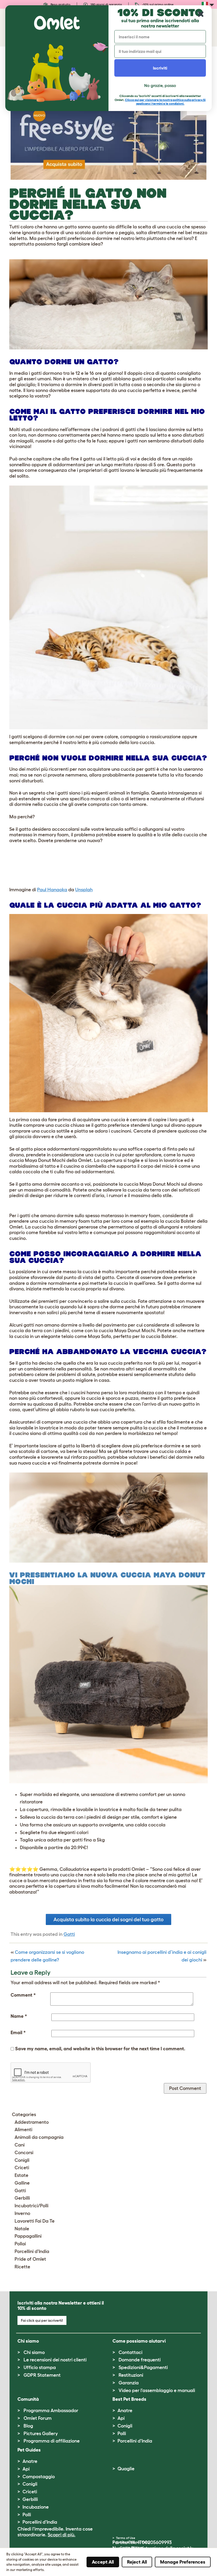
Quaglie (126, 2469)
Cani (20, 2145)
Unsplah (84, 890)
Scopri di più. (62, 2535)
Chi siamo (34, 2352)
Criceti (22, 2168)
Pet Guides (29, 2450)
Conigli (22, 2160)
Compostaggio (39, 2477)
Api (121, 2418)
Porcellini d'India (32, 2251)
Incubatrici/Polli (31, 2206)
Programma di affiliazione (52, 2441)
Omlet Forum (38, 2418)
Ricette (22, 2267)
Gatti (69, 1934)
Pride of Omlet (30, 2259)
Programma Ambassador (51, 2411)
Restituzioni (131, 2375)
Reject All (137, 2562)
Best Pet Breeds (129, 2399)
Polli (122, 2434)
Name (19, 2016)
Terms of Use (126, 2538)
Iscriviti (160, 68)
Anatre (125, 2411)
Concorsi (24, 2153)
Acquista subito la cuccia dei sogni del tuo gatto (108, 1919)
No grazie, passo (160, 85)
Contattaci (130, 2352)
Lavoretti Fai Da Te (35, 2221)
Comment (23, 1995)
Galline (22, 2183)
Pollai (20, 2244)
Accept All (103, 2562)
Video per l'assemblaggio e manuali (157, 2390)
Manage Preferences (183, 2562)
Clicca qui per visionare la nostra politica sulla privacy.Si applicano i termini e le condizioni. (165, 102)
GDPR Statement (42, 2375)
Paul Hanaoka (52, 890)
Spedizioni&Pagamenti (143, 2367)
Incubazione (36, 2507)
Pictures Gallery (41, 2434)
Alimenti (23, 2130)
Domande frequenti (140, 2360)
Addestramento (32, 2122)
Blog (28, 2426)
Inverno (22, 2213)
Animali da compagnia (39, 2137)
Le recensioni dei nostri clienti (55, 2360)
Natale (22, 2229)
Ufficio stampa (40, 2367)
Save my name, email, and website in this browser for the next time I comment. (100, 2049)
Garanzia (129, 2383)
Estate (21, 2175)
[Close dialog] (201, 14)
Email (18, 2033)
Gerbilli (22, 2198)
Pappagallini (28, 2236)
